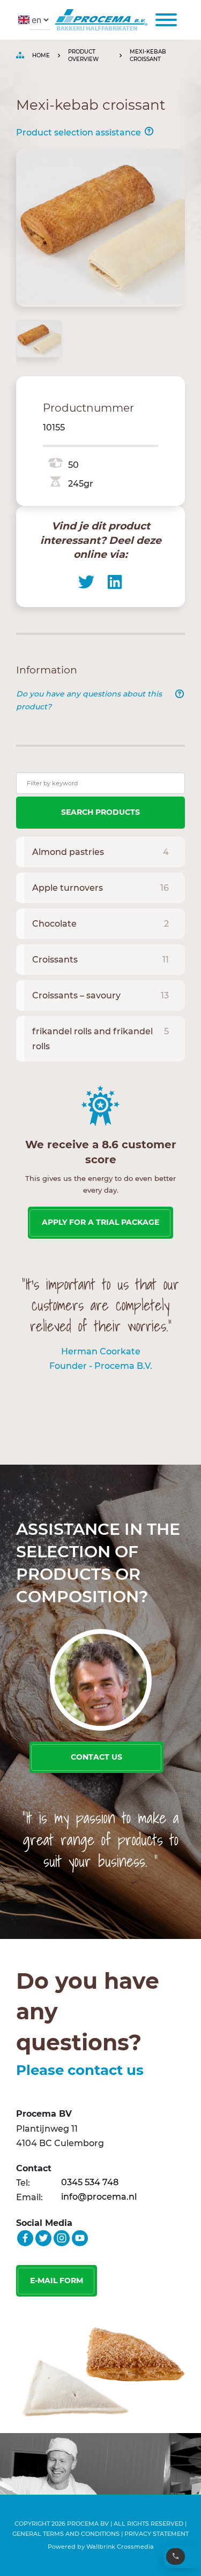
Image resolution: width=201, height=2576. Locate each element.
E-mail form (57, 2280)
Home (41, 55)
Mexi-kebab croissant (148, 55)
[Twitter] (86, 582)
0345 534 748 (90, 2182)
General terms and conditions (66, 2534)
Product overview (83, 55)
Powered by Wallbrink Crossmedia (101, 2547)
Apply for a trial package (100, 1222)
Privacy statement (157, 2534)
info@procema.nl (99, 2197)
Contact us (96, 1757)
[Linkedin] (115, 582)
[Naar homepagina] (99, 20)
